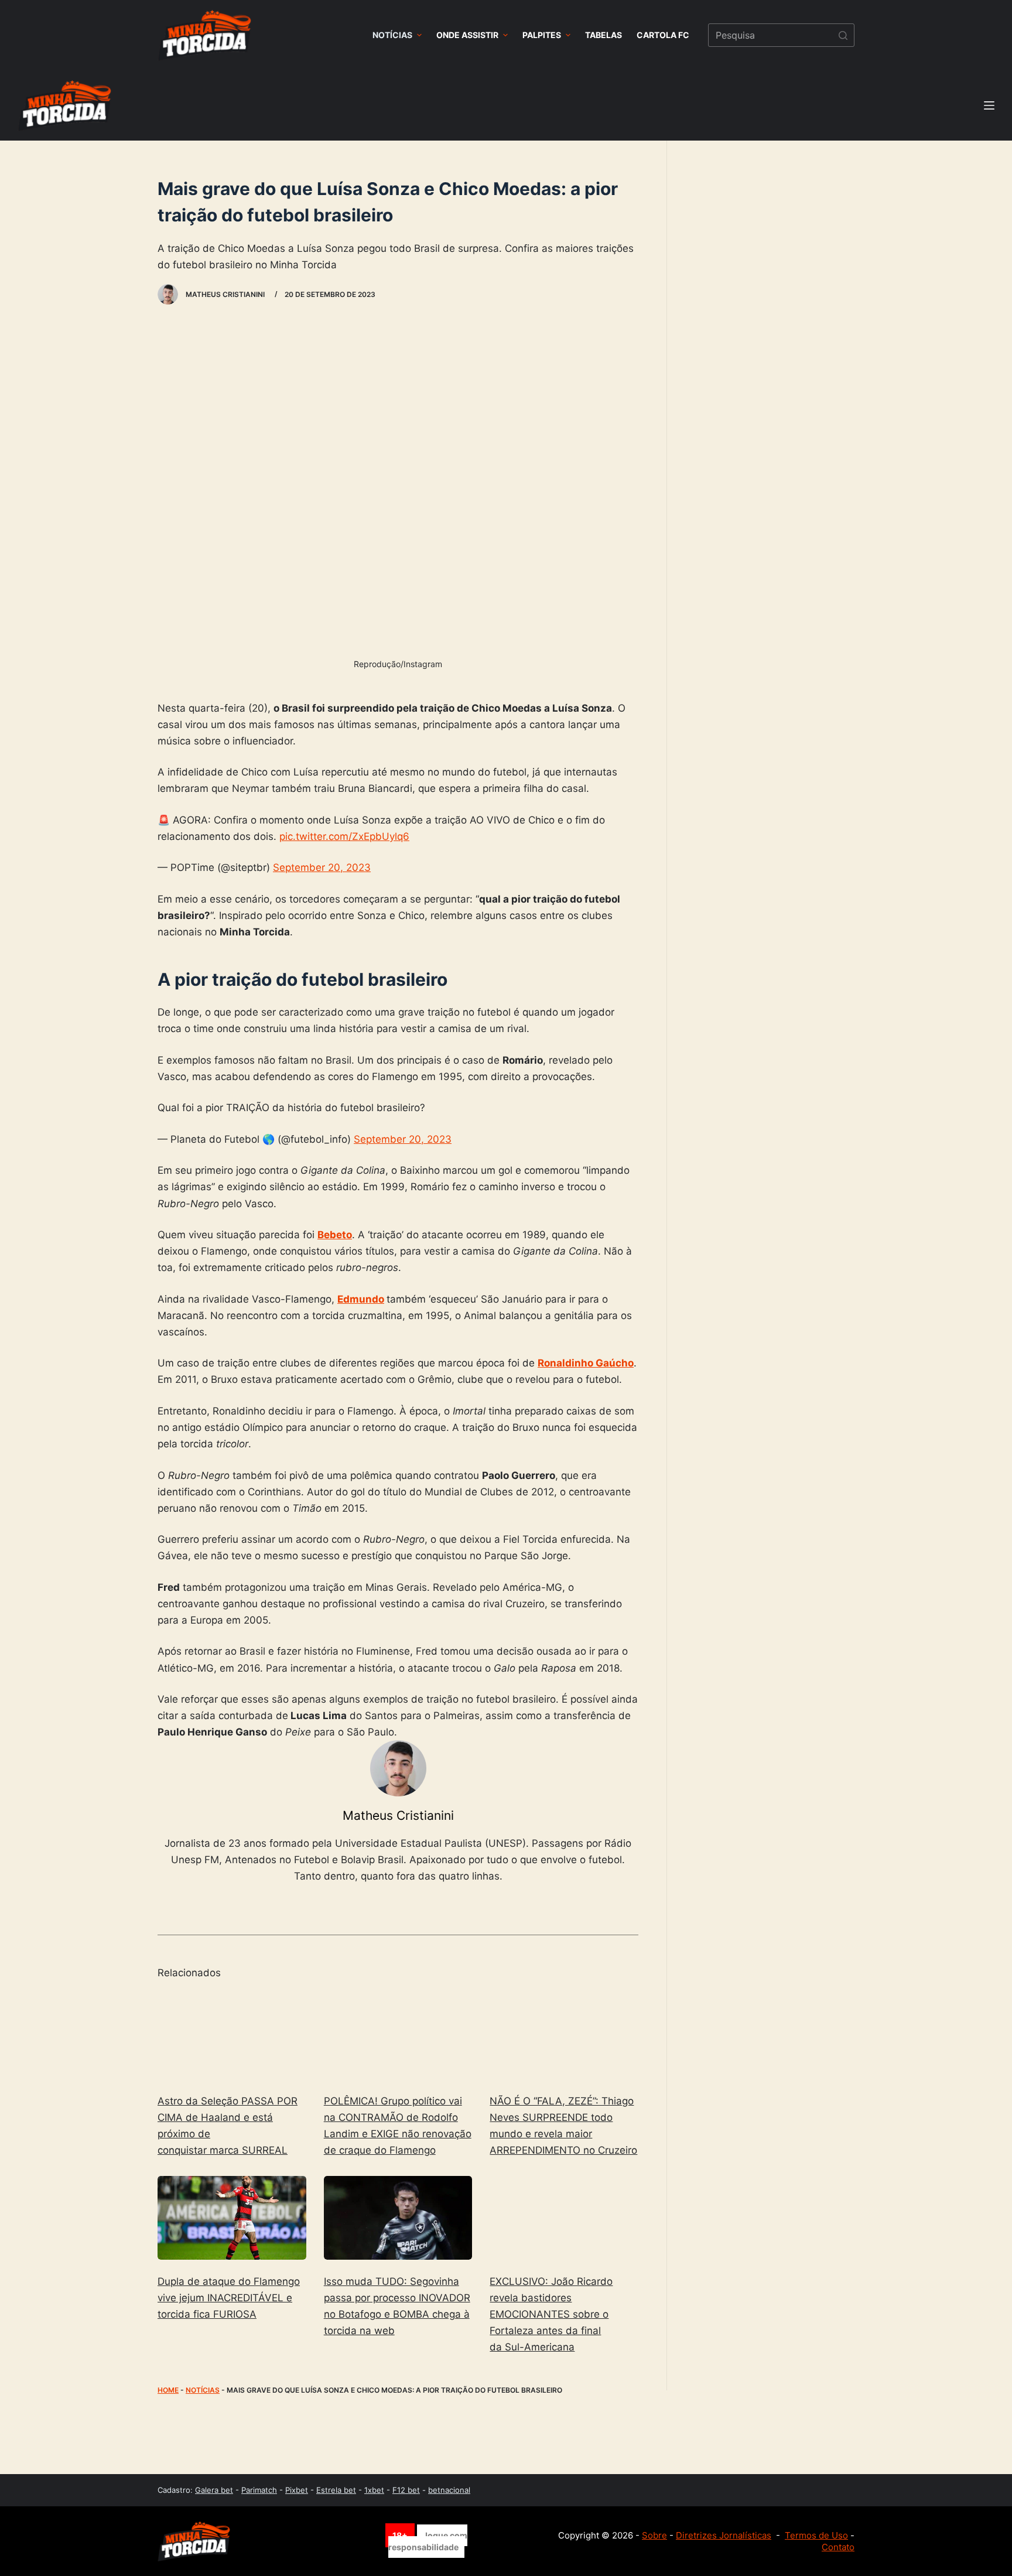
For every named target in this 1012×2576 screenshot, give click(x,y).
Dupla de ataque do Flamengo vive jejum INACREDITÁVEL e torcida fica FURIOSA (229, 2298)
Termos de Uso (816, 2535)
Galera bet (214, 2490)
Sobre (654, 2535)
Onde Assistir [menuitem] (467, 35)
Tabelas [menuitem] (604, 35)
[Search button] (843, 35)
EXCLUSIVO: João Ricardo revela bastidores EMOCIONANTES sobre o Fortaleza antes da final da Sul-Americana (551, 2314)
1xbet (374, 2490)
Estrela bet (336, 2490)
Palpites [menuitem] (542, 35)
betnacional (449, 2490)
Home (168, 2390)
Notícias (203, 2390)
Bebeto (335, 1235)
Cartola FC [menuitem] (663, 35)
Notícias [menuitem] (392, 35)
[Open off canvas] (989, 105)
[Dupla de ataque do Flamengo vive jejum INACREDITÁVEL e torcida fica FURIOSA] (232, 2218)
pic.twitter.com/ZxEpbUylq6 (344, 836)
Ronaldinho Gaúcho (586, 1363)
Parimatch (259, 2490)
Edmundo (361, 1299)
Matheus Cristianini (398, 1815)
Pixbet (297, 2490)
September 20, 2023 (322, 867)
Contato (838, 2547)
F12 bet (406, 2490)
